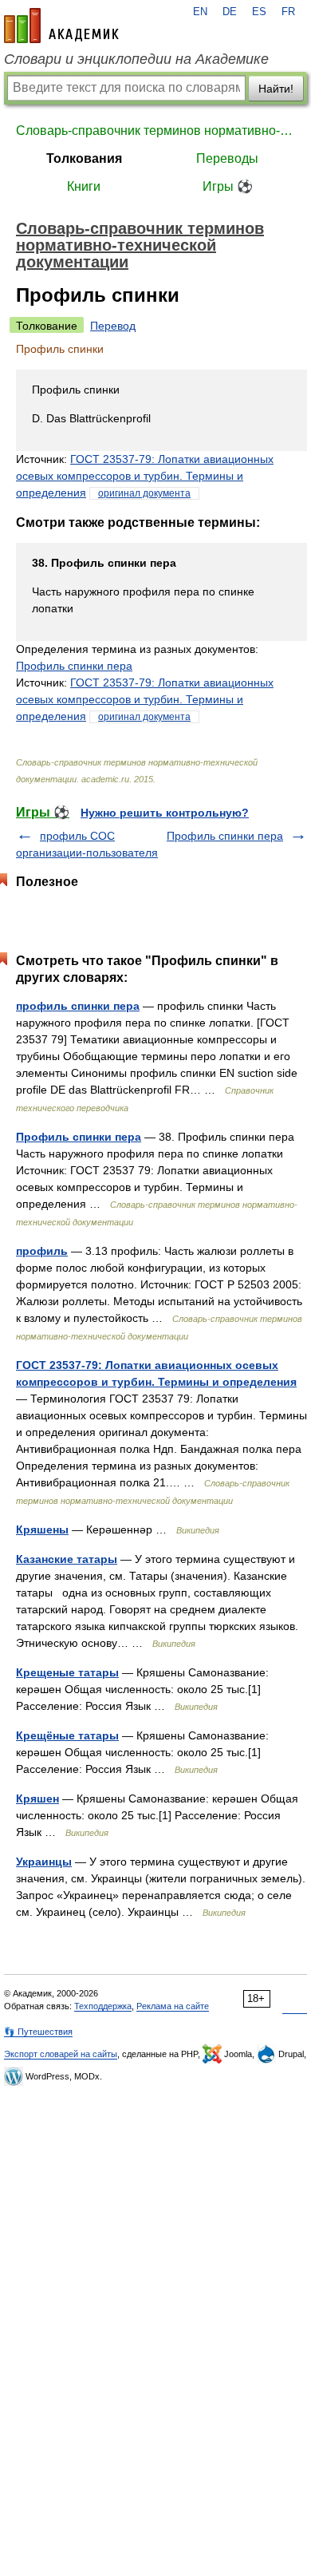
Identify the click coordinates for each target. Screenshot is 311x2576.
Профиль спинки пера (74, 666)
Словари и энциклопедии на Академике (136, 59)
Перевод (113, 326)
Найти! (276, 89)
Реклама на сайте (173, 2006)
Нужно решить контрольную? (165, 813)
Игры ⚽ (228, 186)
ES (259, 12)
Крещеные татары (67, 1672)
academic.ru (61, 26)
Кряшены (42, 1529)
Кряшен (37, 1798)
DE (230, 12)
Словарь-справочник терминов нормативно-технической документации (155, 131)
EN (200, 12)
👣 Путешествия (38, 2032)
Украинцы (44, 1862)
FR (288, 12)
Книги (84, 186)
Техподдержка (103, 2006)
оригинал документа (144, 493)
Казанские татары (67, 1559)
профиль (42, 1251)
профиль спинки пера (78, 1006)
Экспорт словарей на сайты (61, 2054)
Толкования (84, 158)
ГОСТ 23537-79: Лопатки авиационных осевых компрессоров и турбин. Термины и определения (145, 476)
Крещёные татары (67, 1735)
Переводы (227, 158)
